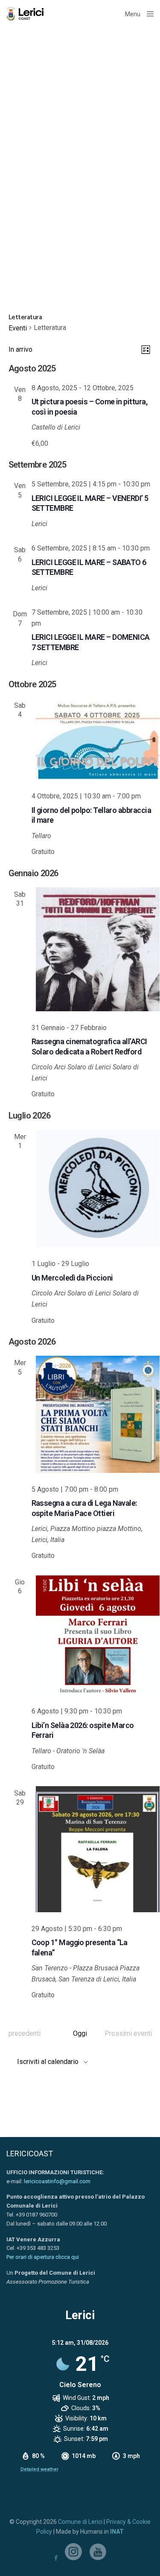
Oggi (80, 2033)
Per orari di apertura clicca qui (43, 2257)
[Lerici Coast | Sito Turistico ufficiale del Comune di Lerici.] (27, 14)
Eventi (18, 328)
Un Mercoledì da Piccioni (72, 1278)
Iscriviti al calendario (48, 2062)
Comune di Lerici (80, 2522)
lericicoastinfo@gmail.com (57, 2181)
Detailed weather (39, 2469)
